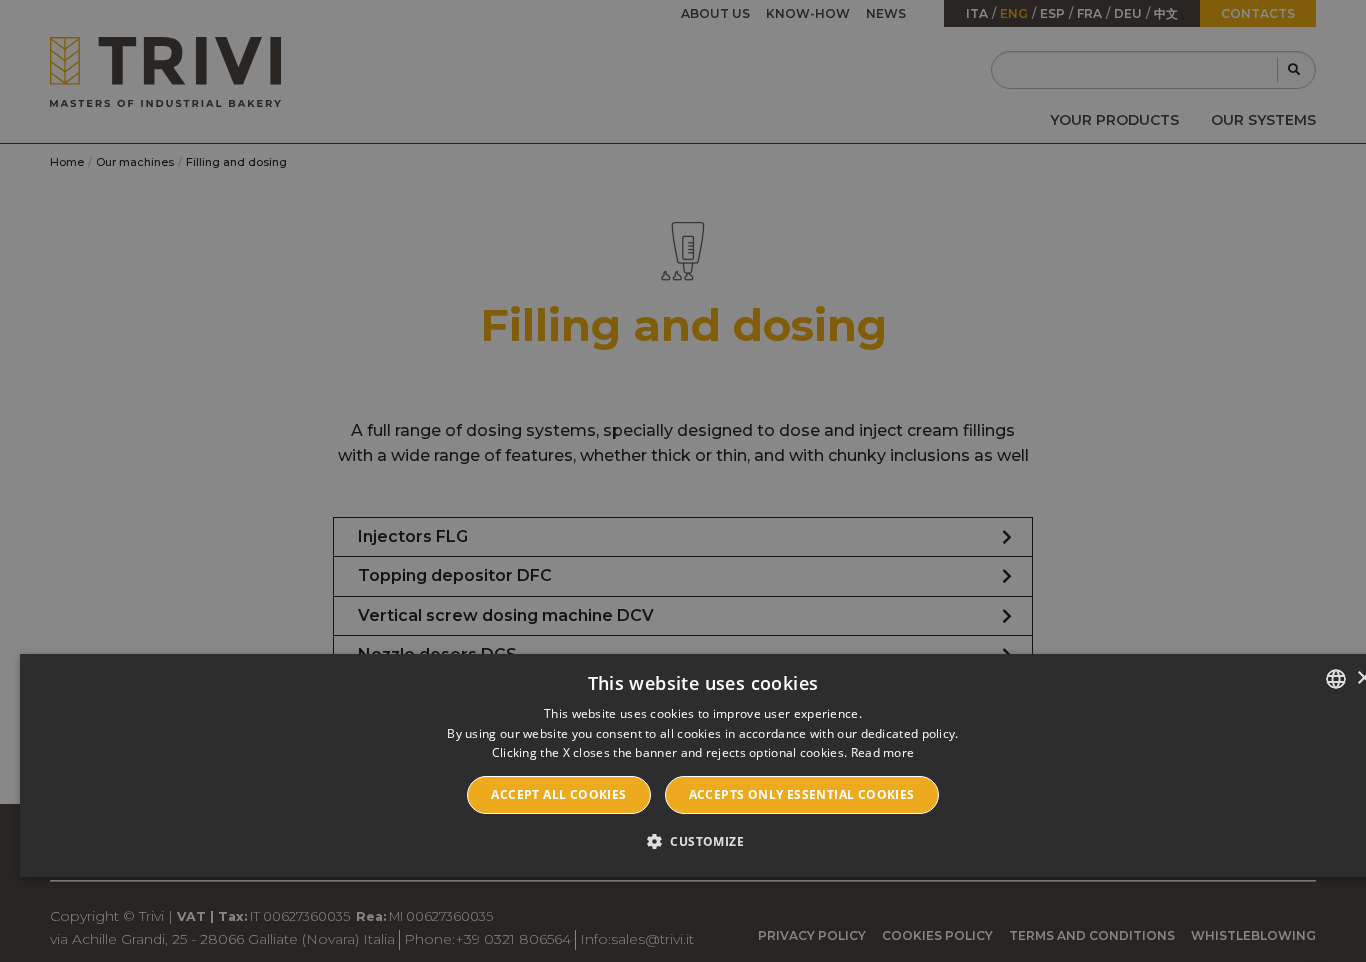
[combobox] (1336, 679)
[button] (703, 841)
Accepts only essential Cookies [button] (802, 794)
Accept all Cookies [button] (558, 794)
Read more (883, 752)
